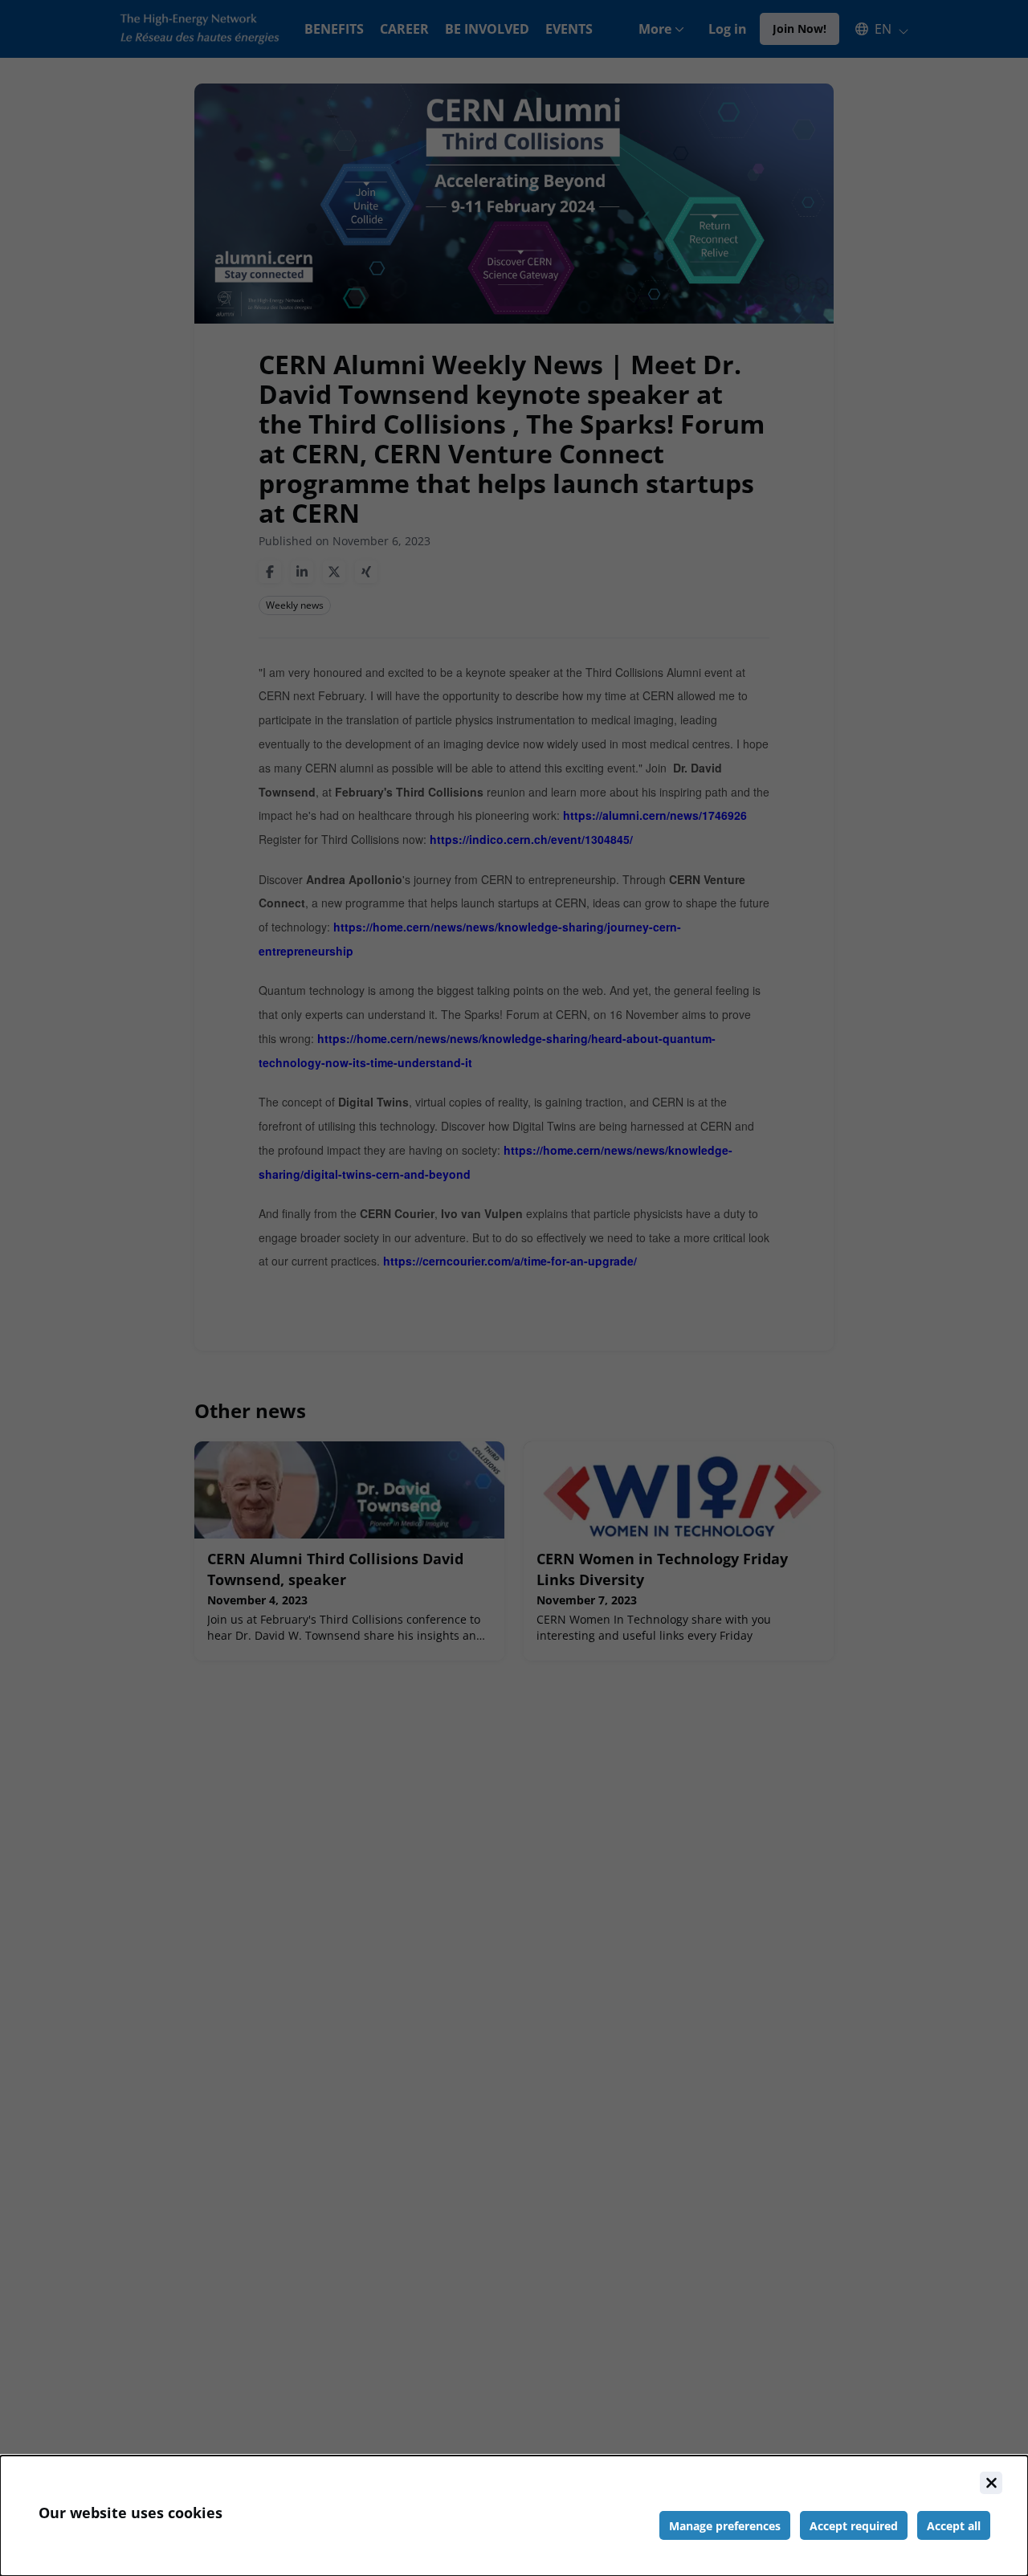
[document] (514, 2516)
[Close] (991, 2483)
